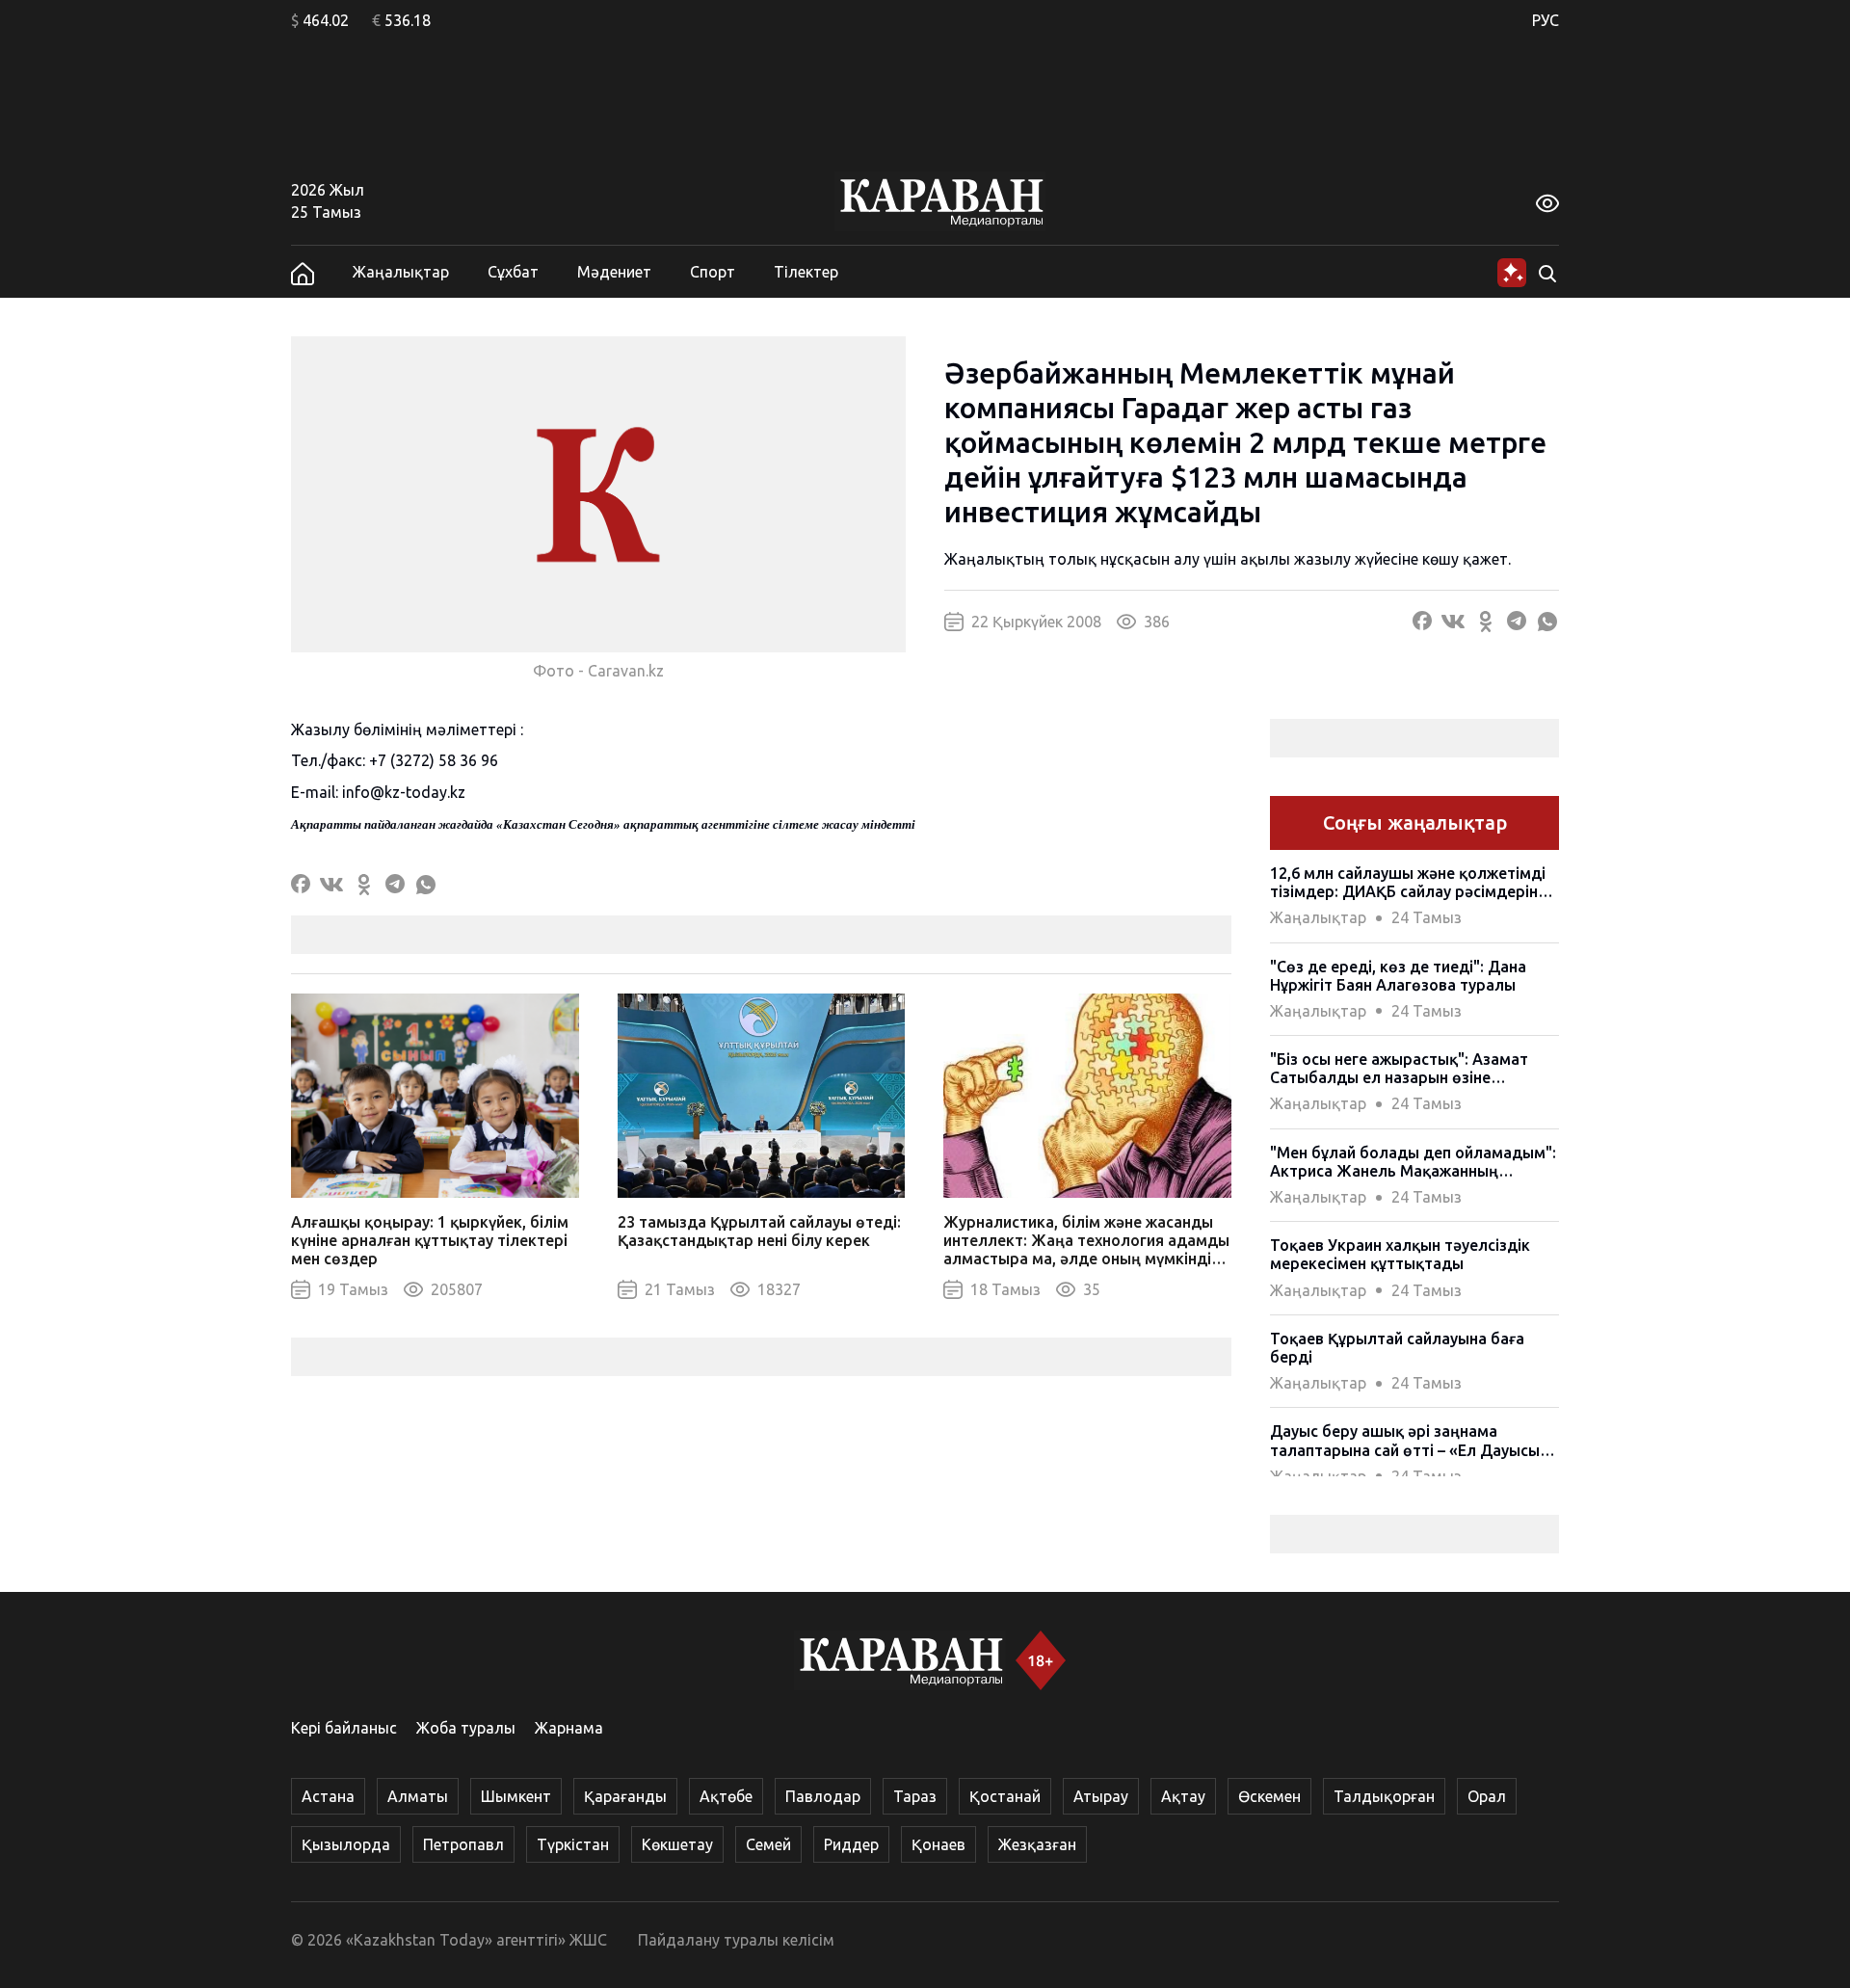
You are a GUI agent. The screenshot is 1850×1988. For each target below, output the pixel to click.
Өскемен (1269, 1796)
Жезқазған (1037, 1844)
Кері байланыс (344, 1728)
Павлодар (823, 1796)
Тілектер (806, 272)
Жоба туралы (466, 1728)
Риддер (851, 1844)
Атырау (1101, 1796)
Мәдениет (614, 272)
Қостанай (1005, 1796)
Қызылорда (346, 1844)
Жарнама (569, 1728)
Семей (768, 1844)
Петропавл (463, 1844)
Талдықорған (1384, 1796)
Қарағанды (625, 1796)
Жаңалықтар (401, 272)
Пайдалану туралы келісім (736, 1940)
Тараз (915, 1796)
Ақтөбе (726, 1796)
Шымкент (516, 1796)
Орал (1487, 1796)
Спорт (713, 272)
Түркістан (573, 1844)
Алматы (418, 1796)
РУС (1546, 20)
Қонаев (938, 1844)
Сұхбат (513, 272)
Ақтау (1183, 1796)
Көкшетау (677, 1844)
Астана (328, 1796)
